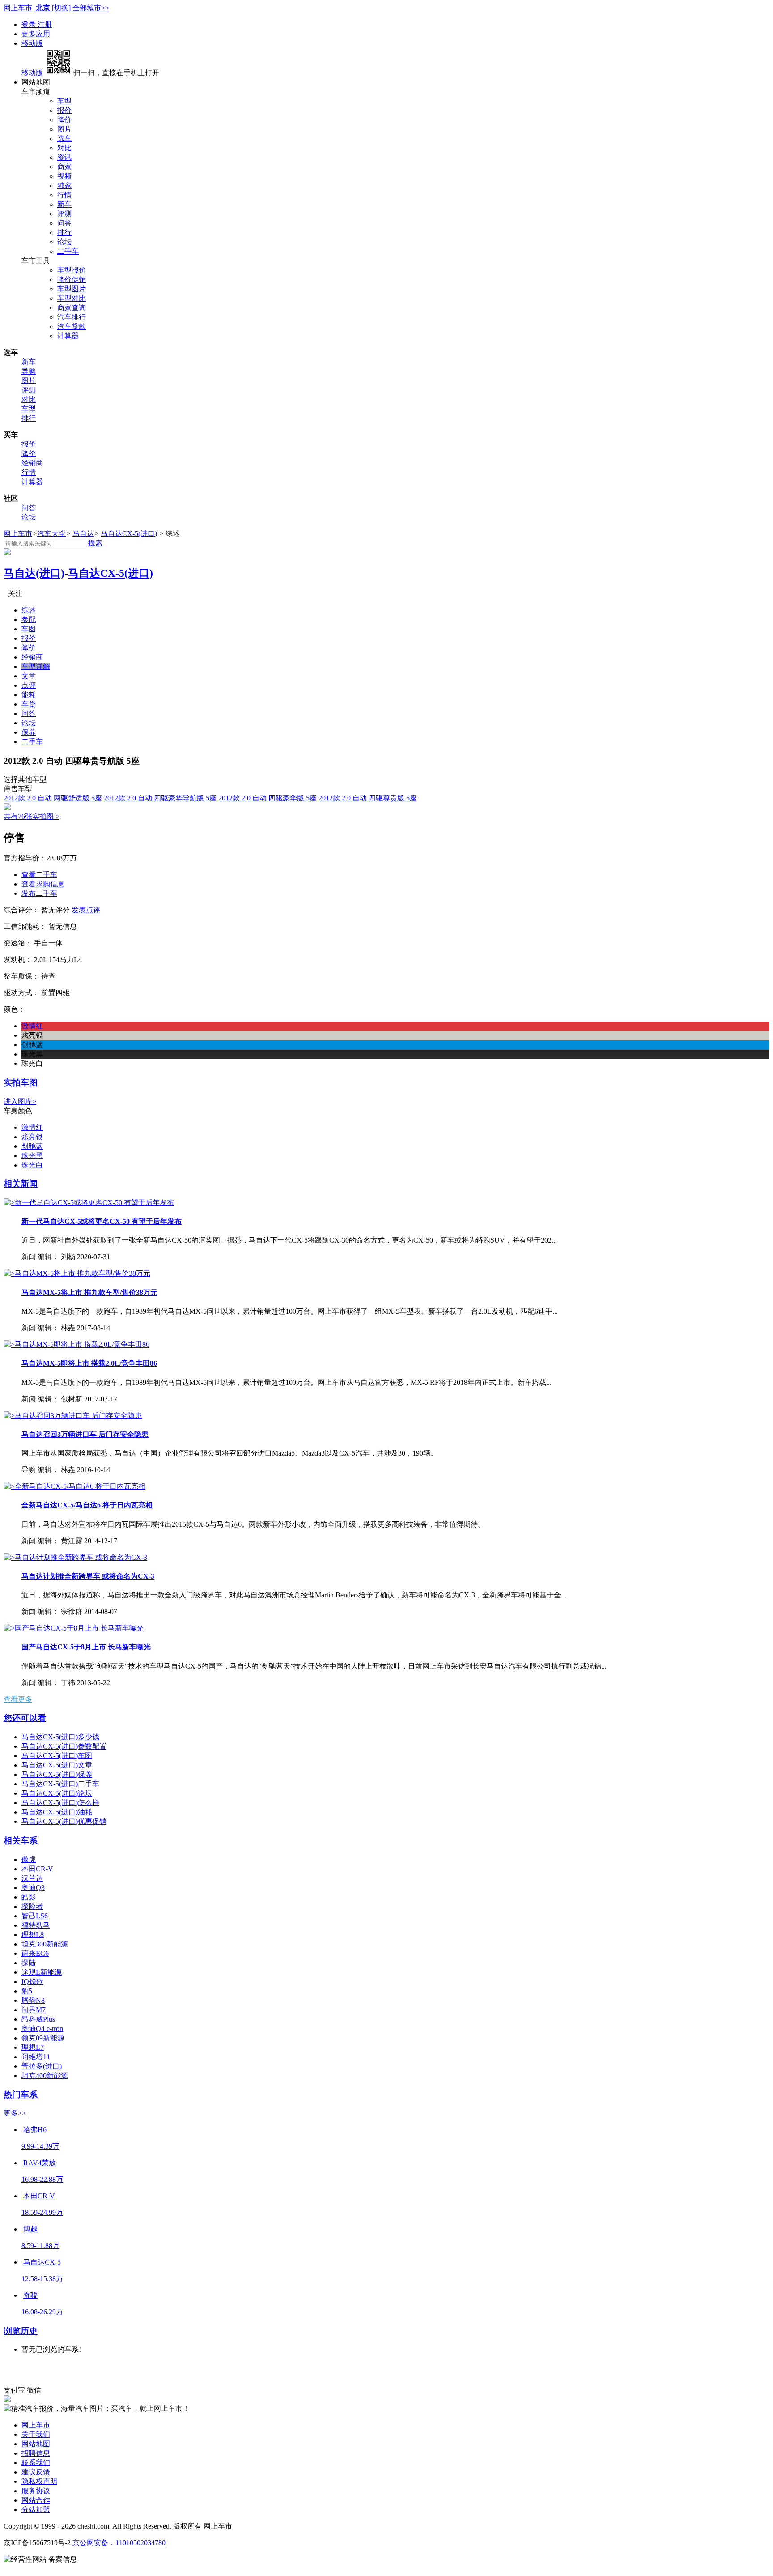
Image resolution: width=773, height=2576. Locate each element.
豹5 (27, 1991)
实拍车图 (21, 1083)
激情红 (32, 1127)
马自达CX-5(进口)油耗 (57, 1812)
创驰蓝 (32, 1146)
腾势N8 (33, 2000)
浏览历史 (21, 2331)
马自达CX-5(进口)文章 (57, 1765)
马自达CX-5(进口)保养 (57, 1774)
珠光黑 (32, 1156)
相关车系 (21, 1841)
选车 (64, 138)
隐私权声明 (39, 2481)
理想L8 (33, 1935)
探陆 (29, 1963)
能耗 (29, 695)
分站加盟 (36, 2510)
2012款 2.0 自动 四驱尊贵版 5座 (368, 798)
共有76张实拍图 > (32, 816)
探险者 (32, 1906)
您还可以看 (25, 1718)
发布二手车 (39, 893)
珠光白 (32, 1165)
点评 (29, 685)
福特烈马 (36, 1925)
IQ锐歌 (32, 1982)
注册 (45, 24)
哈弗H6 (35, 2130)
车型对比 (72, 298)
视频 (64, 176)
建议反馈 (36, 2472)
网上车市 (18, 8)
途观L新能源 (42, 1972)
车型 (64, 101)
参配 (29, 620)
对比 (64, 148)
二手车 (68, 251)
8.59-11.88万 (40, 2246)
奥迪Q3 (33, 1888)
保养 (29, 732)
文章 (29, 676)
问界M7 (34, 2010)
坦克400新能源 (45, 2076)
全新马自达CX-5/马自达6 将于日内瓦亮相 (87, 1505)
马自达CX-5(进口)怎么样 (60, 1803)
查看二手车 (39, 875)
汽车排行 (72, 317)
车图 (29, 629)
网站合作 (36, 2500)
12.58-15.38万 (42, 2279)
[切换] (61, 8)
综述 (29, 610)
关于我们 (36, 2434)
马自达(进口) (34, 573)
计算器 (68, 336)
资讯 (64, 157)
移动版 (32, 43)
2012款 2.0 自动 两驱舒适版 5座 (53, 798)
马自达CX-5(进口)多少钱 (60, 1737)
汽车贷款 (72, 326)
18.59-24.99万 (42, 2212)
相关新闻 (21, 1184)
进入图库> (20, 1101)
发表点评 (86, 910)
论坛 (64, 242)
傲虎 (29, 1859)
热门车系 (21, 2094)
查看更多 (18, 1699)
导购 (29, 371)
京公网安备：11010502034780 (119, 2543)
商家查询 (72, 308)
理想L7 (33, 2047)
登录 (30, 24)
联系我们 (36, 2463)
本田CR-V (37, 1869)
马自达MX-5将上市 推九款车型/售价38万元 (89, 1292)
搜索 (95, 543)
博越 (30, 2229)
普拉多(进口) (42, 2066)
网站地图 (36, 2444)
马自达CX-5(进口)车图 (57, 1756)
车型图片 (72, 289)
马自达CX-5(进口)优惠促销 (64, 1821)
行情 (64, 195)
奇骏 (30, 2295)
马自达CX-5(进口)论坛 (57, 1793)
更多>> (15, 2113)
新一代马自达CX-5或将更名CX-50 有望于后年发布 (102, 1221)
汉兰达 (32, 1878)
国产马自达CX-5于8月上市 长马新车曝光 (86, 1647)
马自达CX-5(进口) (129, 534)
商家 (64, 167)
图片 (64, 129)
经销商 (32, 463)
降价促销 (72, 279)
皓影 (29, 1897)
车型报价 (72, 270)
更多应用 (36, 34)
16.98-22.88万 (42, 2179)
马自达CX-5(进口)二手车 (60, 1784)
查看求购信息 (43, 884)
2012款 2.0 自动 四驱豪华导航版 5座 (160, 798)
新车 (64, 204)
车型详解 (36, 666)
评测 (64, 214)
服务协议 (36, 2491)
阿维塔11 (36, 2057)
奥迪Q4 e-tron (42, 2029)
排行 (64, 232)
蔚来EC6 (35, 1953)
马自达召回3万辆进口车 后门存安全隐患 (85, 1434)
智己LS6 (35, 1916)
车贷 (29, 704)
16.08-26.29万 (42, 2312)
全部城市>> (91, 8)
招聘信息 (36, 2453)
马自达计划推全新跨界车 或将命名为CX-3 (88, 1576)
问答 (64, 223)
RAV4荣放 (40, 2163)
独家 (64, 185)
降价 (64, 120)
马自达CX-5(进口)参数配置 (64, 1746)
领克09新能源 (43, 2038)
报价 (64, 110)
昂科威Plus (38, 2019)
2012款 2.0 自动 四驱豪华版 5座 (268, 798)
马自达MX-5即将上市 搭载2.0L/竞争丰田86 (89, 1363)
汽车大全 (51, 534)
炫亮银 (32, 1137)
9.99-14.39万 (40, 2146)
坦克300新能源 (45, 1944)
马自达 (83, 534)
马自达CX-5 (42, 2262)
